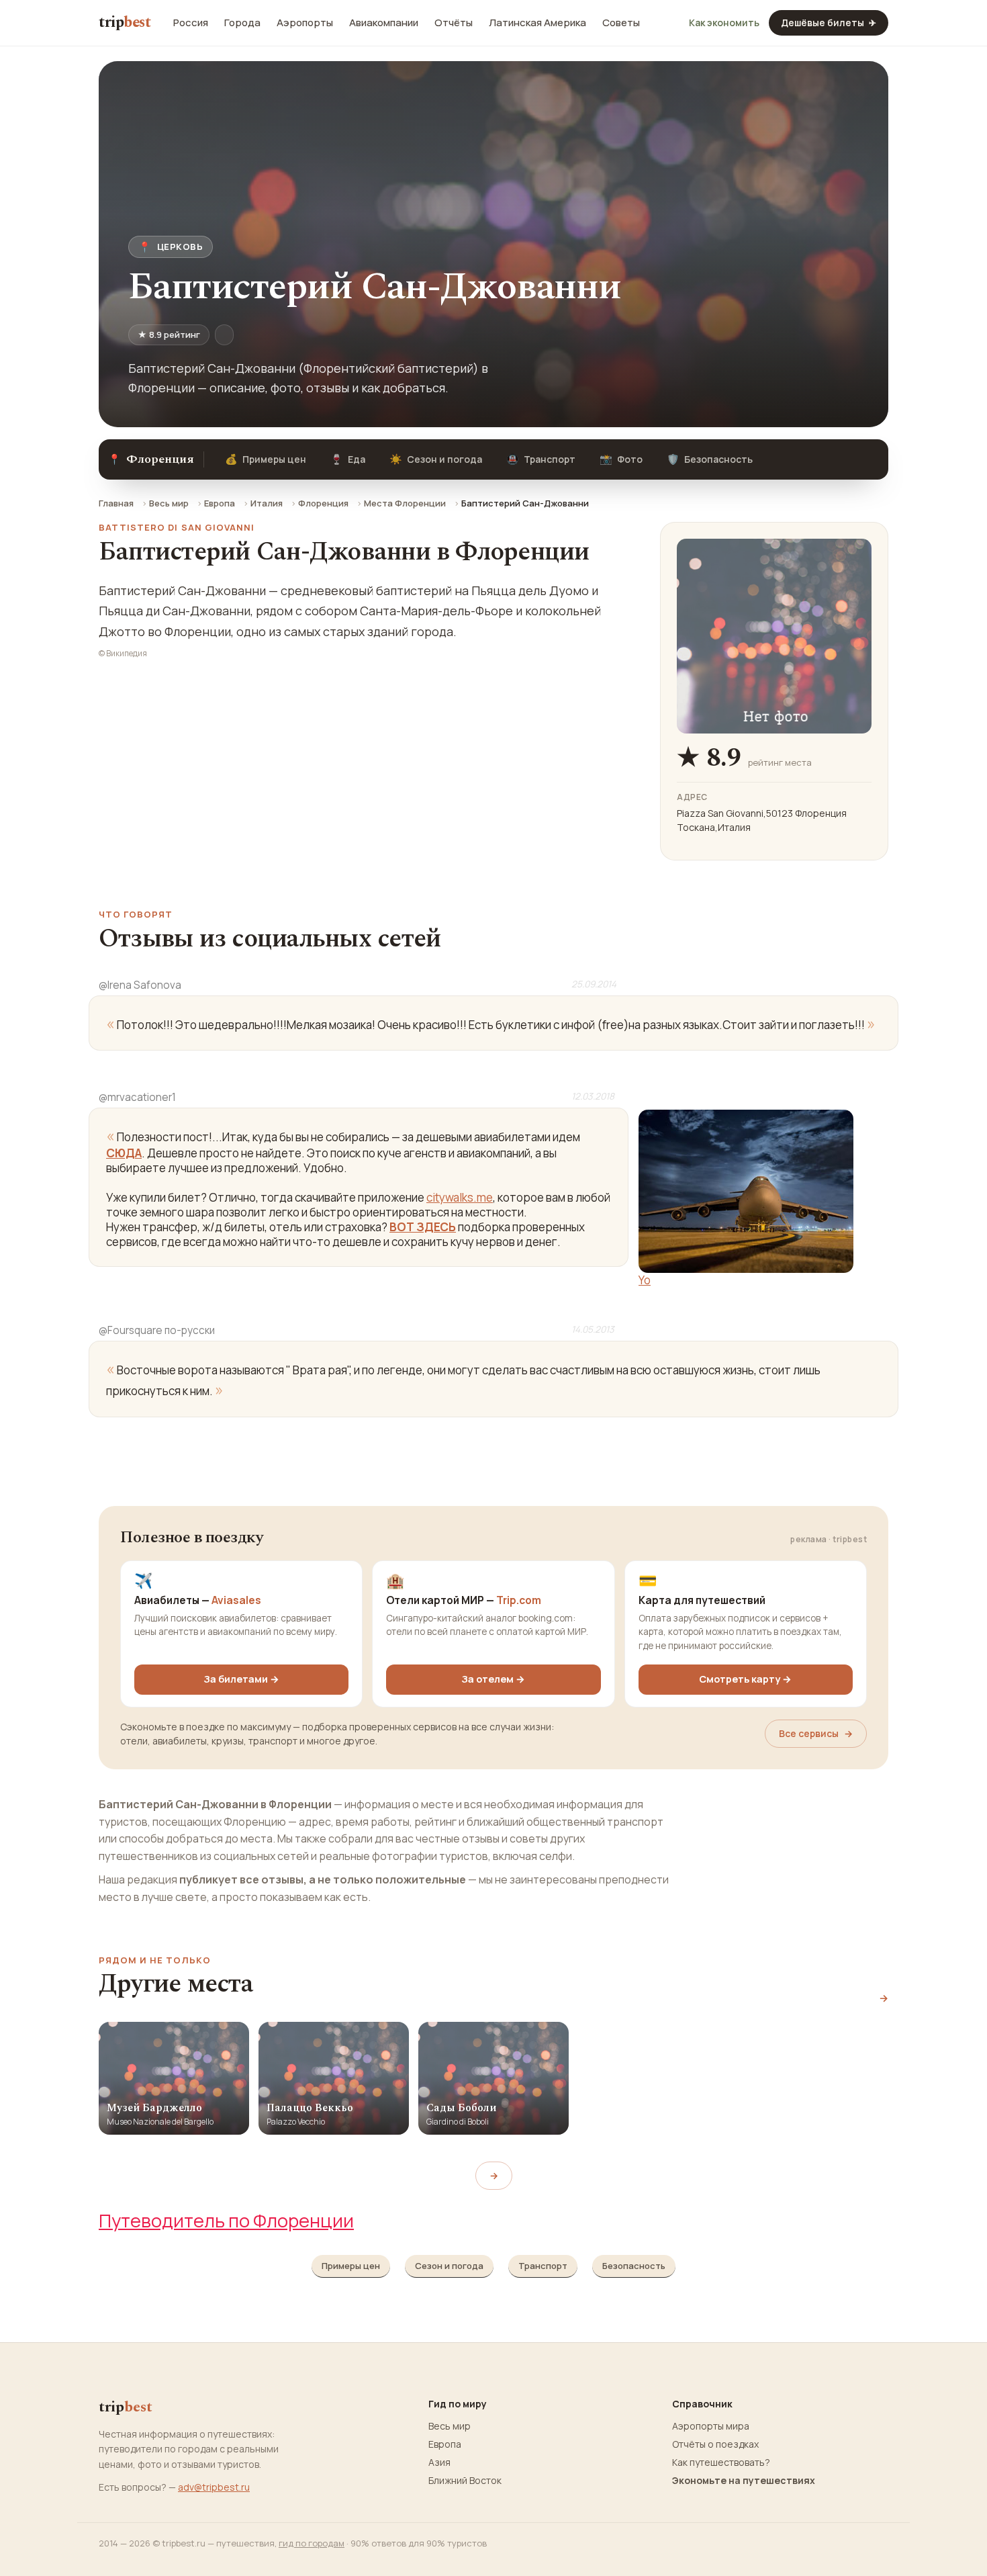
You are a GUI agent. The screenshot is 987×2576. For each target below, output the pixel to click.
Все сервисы (816, 1733)
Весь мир (169, 503)
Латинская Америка (537, 23)
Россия (191, 23)
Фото (621, 459)
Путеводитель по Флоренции (226, 2220)
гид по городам (312, 2543)
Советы (621, 23)
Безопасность (710, 459)
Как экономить (724, 23)
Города (242, 23)
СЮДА (124, 1153)
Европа (220, 503)
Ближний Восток (465, 2481)
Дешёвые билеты (829, 23)
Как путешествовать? (721, 2462)
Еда (348, 459)
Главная (116, 503)
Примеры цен (266, 459)
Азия (439, 2462)
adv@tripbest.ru (214, 2487)
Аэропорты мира (711, 2426)
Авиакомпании (384, 23)
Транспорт (541, 459)
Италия (267, 503)
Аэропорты (305, 23)
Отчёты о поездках (715, 2444)
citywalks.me (460, 1197)
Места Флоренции (405, 503)
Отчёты (454, 23)
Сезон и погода (436, 459)
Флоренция (323, 503)
